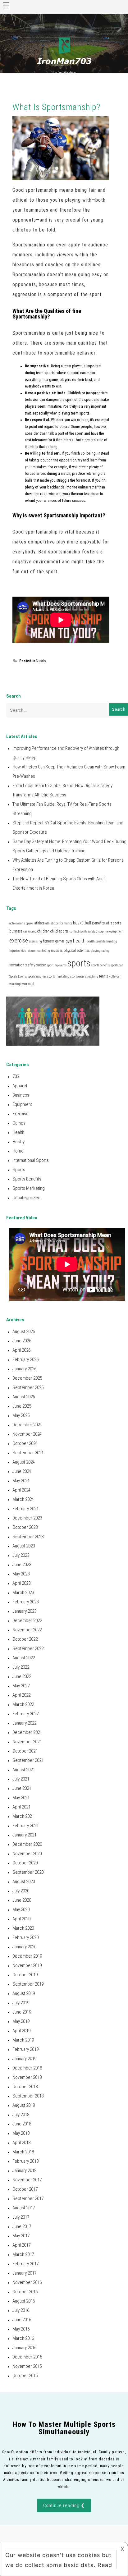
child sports (59, 931)
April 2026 (21, 1350)
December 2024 (27, 1425)
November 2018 (27, 2077)
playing (96, 951)
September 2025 (28, 1387)
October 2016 (25, 2292)
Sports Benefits (27, 1179)
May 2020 (21, 1909)
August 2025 (24, 1397)
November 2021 (27, 1742)
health (79, 941)
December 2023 (27, 1518)
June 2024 (22, 1471)
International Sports (31, 1160)
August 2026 (24, 1332)
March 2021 (23, 1816)
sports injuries (37, 976)
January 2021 (24, 1835)
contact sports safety (82, 931)
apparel (29, 923)
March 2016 (23, 2338)
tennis (104, 976)
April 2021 (21, 1807)
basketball (82, 923)
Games (19, 1123)
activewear (16, 923)
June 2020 (22, 1900)
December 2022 (27, 1620)
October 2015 (25, 2376)
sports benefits (101, 965)
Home (18, 1151)
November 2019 (27, 1965)
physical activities (77, 951)
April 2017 (21, 2245)
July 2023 (21, 1555)
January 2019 (24, 2059)
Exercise (21, 1114)
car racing (30, 931)
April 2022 (21, 1695)
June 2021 (22, 1788)
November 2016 (27, 2282)
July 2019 (21, 2003)
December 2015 (27, 2357)
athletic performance (59, 923)
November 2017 (27, 2180)
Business (21, 1095)
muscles (57, 951)
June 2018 (22, 2124)
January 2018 (24, 2170)
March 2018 (23, 2152)
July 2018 (21, 2115)
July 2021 (21, 1779)
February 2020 (25, 1937)
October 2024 (25, 1443)
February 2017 (25, 2264)
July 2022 (21, 1667)
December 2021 (27, 1732)
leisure (31, 951)
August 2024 (24, 1462)
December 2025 (27, 1378)
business (16, 931)
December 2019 (27, 1956)
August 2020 (24, 1882)
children (43, 931)
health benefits (96, 941)
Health (18, 1132)
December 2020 (27, 1844)
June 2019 (22, 2012)
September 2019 (28, 1984)
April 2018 (21, 2143)
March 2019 (23, 2040)
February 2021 (25, 1826)
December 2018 (27, 2068)
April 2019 (21, 2031)
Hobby (18, 1142)
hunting (112, 941)
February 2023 (25, 1602)
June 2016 (22, 2320)
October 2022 (25, 1639)
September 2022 (28, 1648)
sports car (117, 965)
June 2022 (22, 1676)
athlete (39, 923)
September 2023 (28, 1537)
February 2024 (25, 1509)
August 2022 (24, 1658)
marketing (43, 951)
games (60, 941)
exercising (35, 941)
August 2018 (24, 2105)
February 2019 (25, 2049)
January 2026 (24, 1369)
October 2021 (25, 1751)
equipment (116, 931)
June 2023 (22, 1565)
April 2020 (21, 1919)
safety (30, 965)
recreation (17, 965)
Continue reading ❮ (64, 2505)
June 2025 (22, 1406)
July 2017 (21, 2217)
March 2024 (23, 1499)
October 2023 (25, 1527)
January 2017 (24, 2273)
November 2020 (27, 1854)
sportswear (77, 976)
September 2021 (28, 1760)
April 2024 (21, 1490)
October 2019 (25, 1975)
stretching (92, 976)
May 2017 (21, 2236)
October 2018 (25, 2087)
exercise (19, 941)
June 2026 (22, 1341)
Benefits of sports (107, 923)
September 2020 (28, 1872)
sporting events (57, 965)
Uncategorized (26, 1198)
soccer (41, 965)
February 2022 (25, 1714)
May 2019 (21, 2021)
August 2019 (24, 1993)
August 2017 (24, 2208)
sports (79, 963)
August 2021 (24, 1770)
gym (69, 941)
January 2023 (24, 1611)
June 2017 (22, 2226)
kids (23, 951)
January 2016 (24, 2348)
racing (105, 951)
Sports (41, 661)
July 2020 (21, 1891)
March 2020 (23, 1928)
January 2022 (24, 1723)
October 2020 (25, 1863)
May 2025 (21, 1415)
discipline (102, 931)
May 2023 (21, 1574)
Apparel (20, 1086)
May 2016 (21, 2329)
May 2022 (21, 1686)
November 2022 (27, 1630)
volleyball (115, 976)
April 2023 (21, 1583)
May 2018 (21, 2133)
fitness (48, 941)
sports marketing (58, 976)
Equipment (22, 1104)
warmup (15, 984)
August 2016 (24, 2301)
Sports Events (18, 976)
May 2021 (21, 1798)
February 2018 (25, 2161)
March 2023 (23, 1593)
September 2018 (28, 2096)
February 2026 (25, 1359)
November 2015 (27, 2366)
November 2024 (27, 1434)
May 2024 (21, 1481)
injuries (14, 951)
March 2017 (23, 2254)
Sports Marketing (29, 1188)
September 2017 (28, 2198)
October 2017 (25, 2189)
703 (16, 1076)
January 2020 (24, 1947)
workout (28, 984)
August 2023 (24, 1546)
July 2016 (21, 2310)
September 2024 (28, 1453)
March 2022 (23, 1704)
